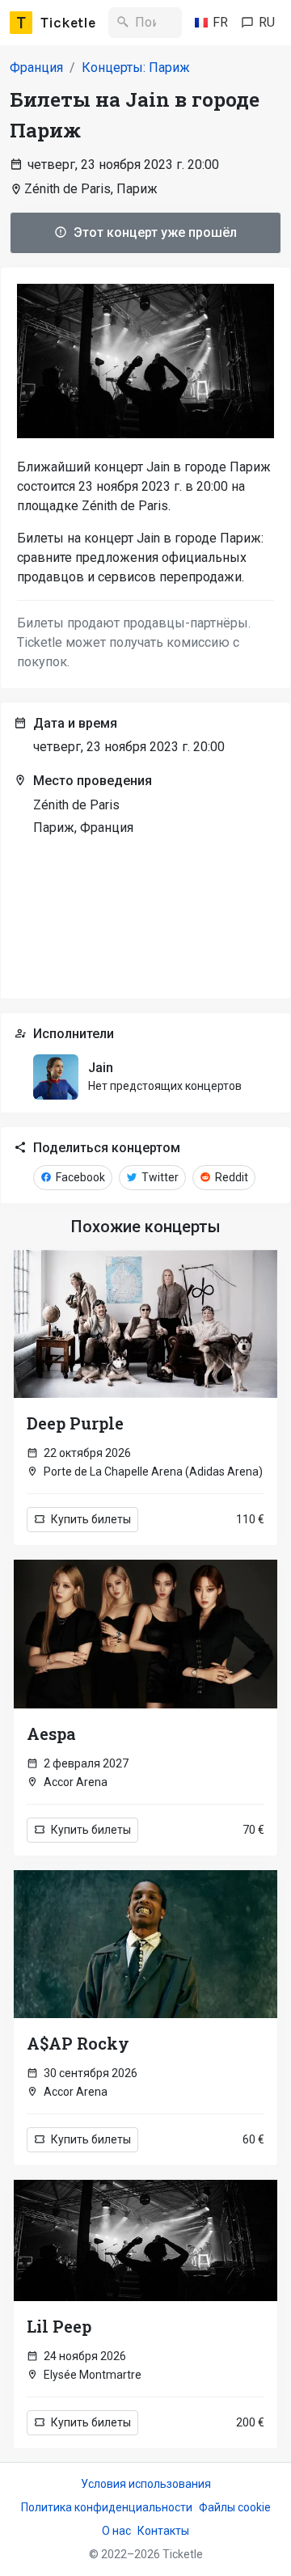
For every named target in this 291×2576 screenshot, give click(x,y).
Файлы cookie (235, 2507)
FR (220, 22)
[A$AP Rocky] (145, 1944)
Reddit (230, 1177)
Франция (36, 68)
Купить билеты (90, 1519)
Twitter (159, 1177)
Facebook (79, 1177)
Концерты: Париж (136, 68)
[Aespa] (145, 1634)
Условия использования (146, 2484)
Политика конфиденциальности (107, 2507)
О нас (116, 2531)
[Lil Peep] (145, 2240)
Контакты (163, 2531)
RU (267, 22)
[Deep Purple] (145, 1324)
